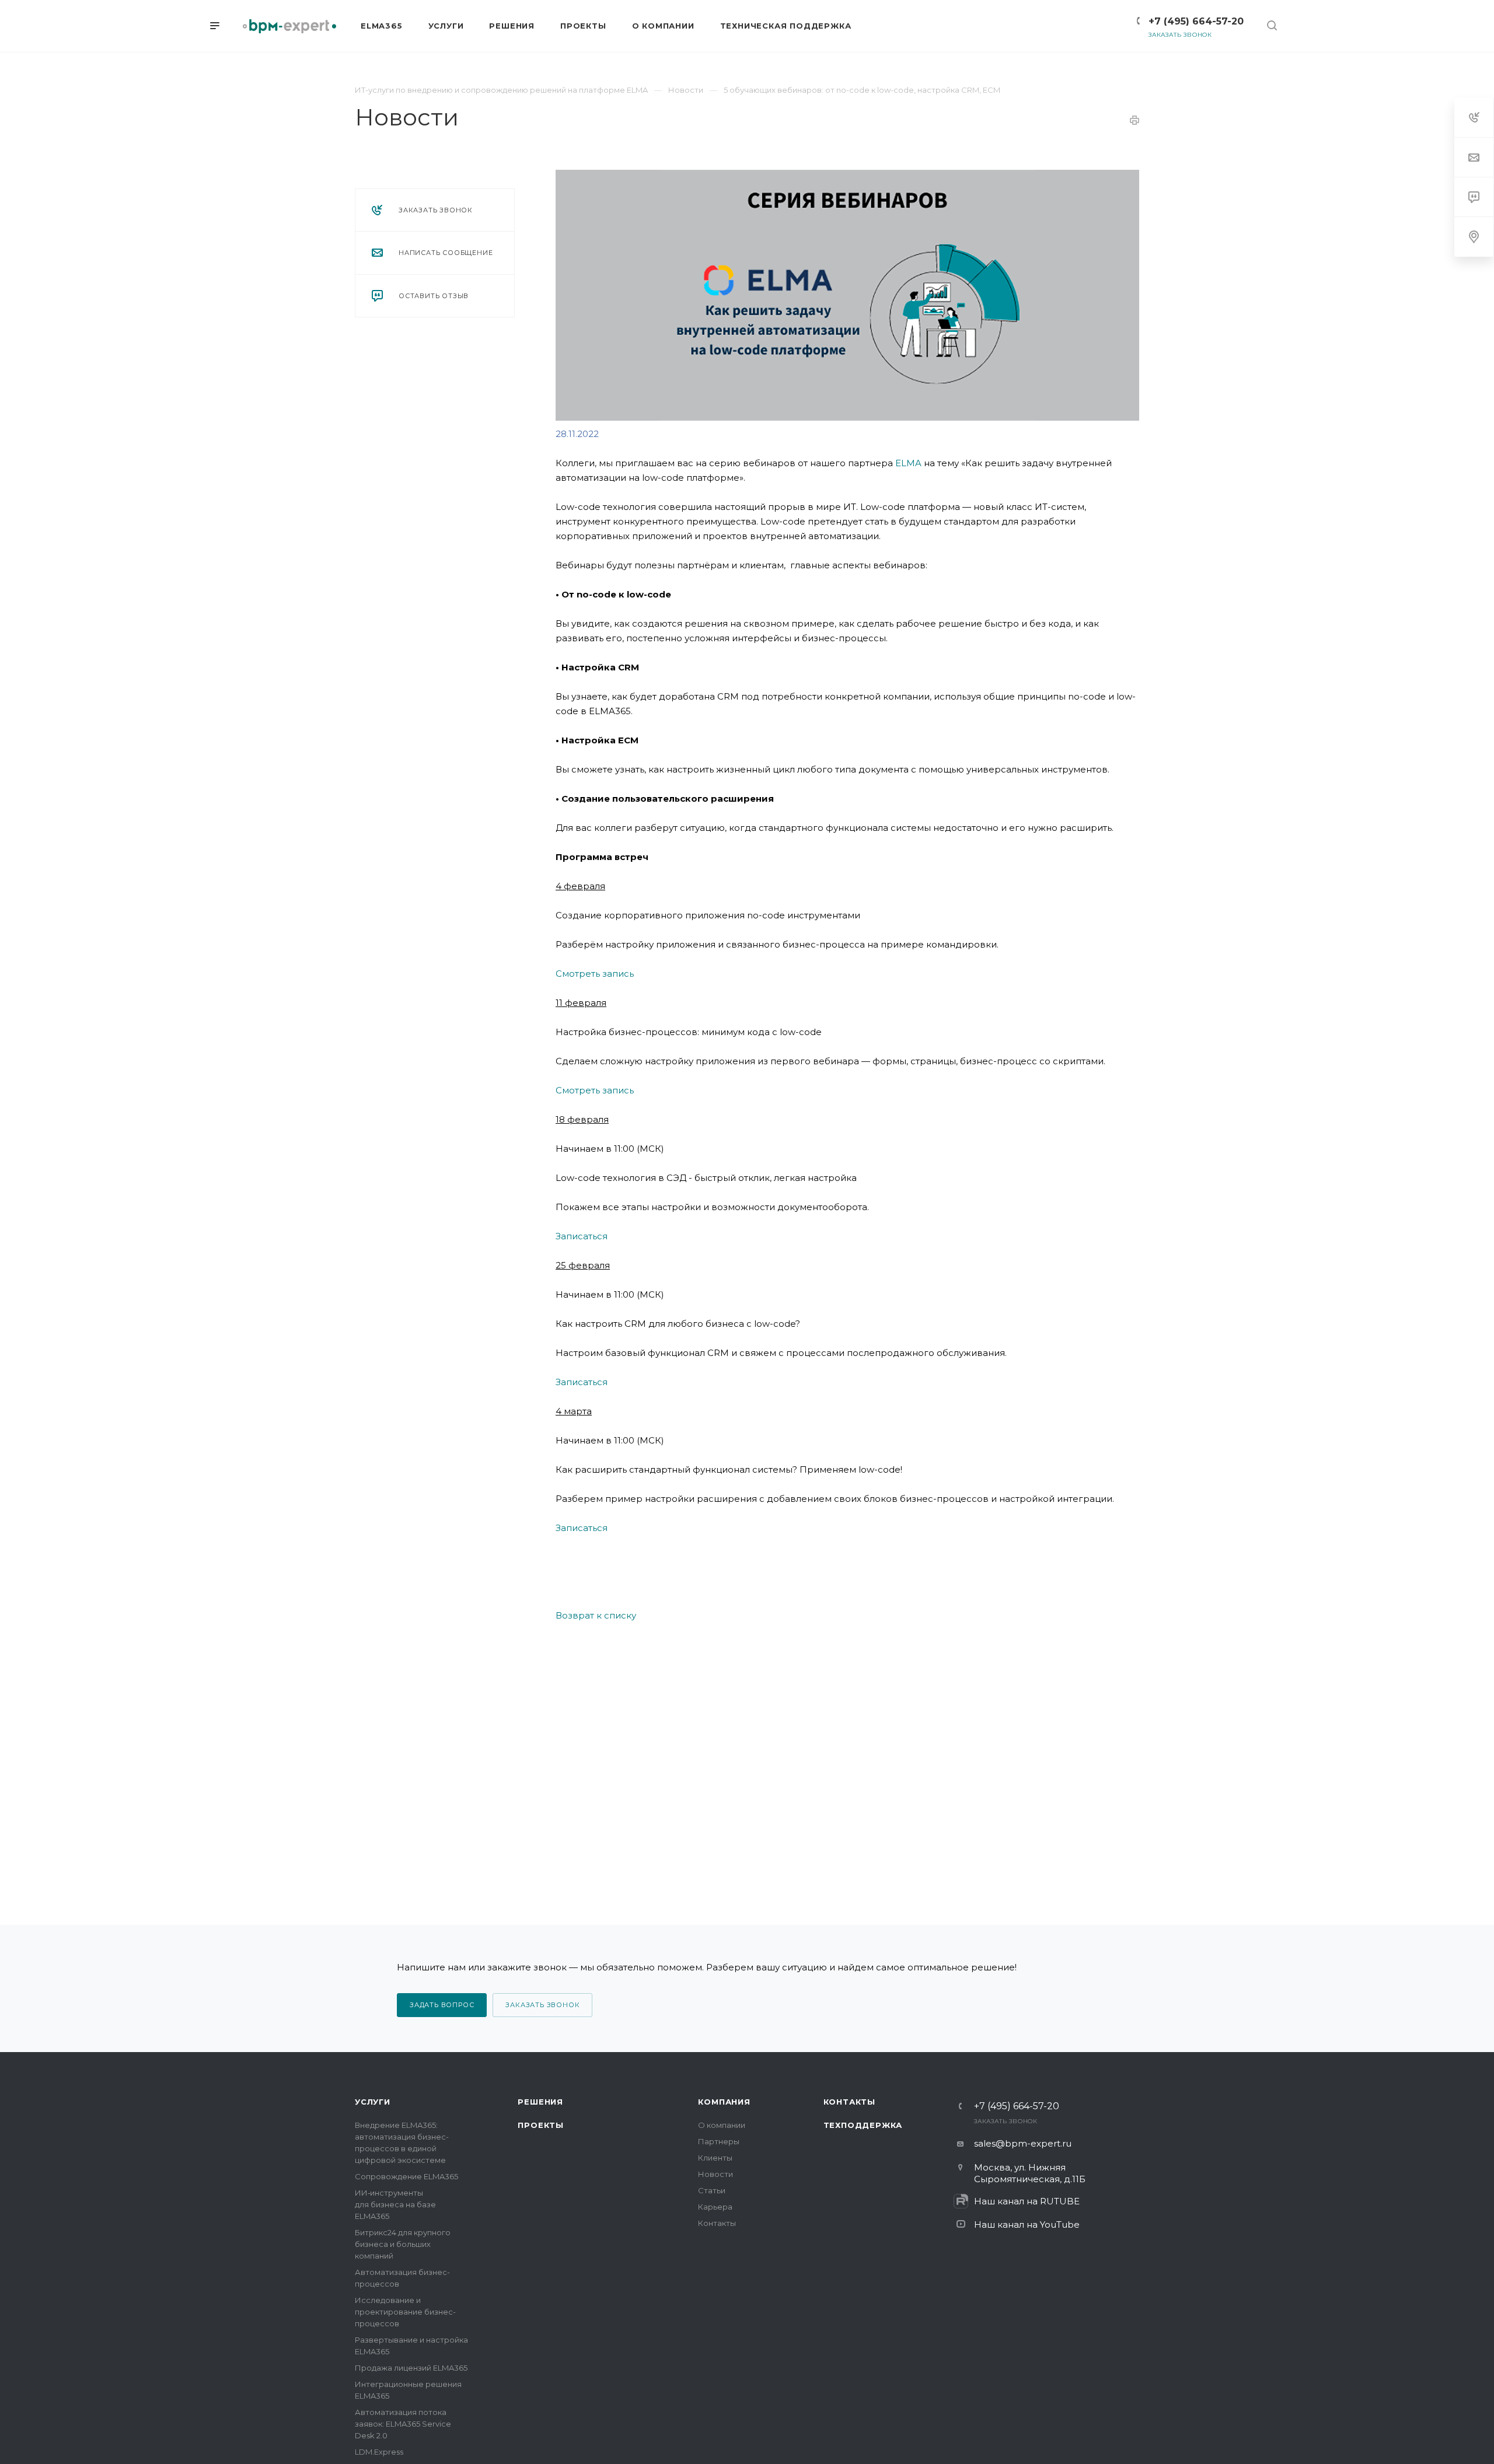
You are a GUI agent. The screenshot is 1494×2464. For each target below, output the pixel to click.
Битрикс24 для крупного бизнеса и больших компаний (403, 2244)
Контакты (717, 2223)
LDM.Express (379, 2452)
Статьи (712, 2190)
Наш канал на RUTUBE (1027, 2201)
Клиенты (715, 2158)
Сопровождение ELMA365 (406, 2176)
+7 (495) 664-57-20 (1196, 21)
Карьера (715, 2207)
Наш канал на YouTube (1027, 2224)
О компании (722, 2125)
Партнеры (719, 2141)
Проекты (541, 2125)
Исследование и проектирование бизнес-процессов (405, 2312)
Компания (724, 2102)
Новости (715, 2174)
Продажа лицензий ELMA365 (411, 2368)
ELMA (908, 463)
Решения (540, 2102)
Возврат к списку (596, 1615)
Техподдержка (863, 2125)
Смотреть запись (595, 974)
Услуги (373, 2102)
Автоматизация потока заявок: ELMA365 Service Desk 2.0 (403, 2424)
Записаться (582, 1236)
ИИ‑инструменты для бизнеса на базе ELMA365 (395, 2204)
